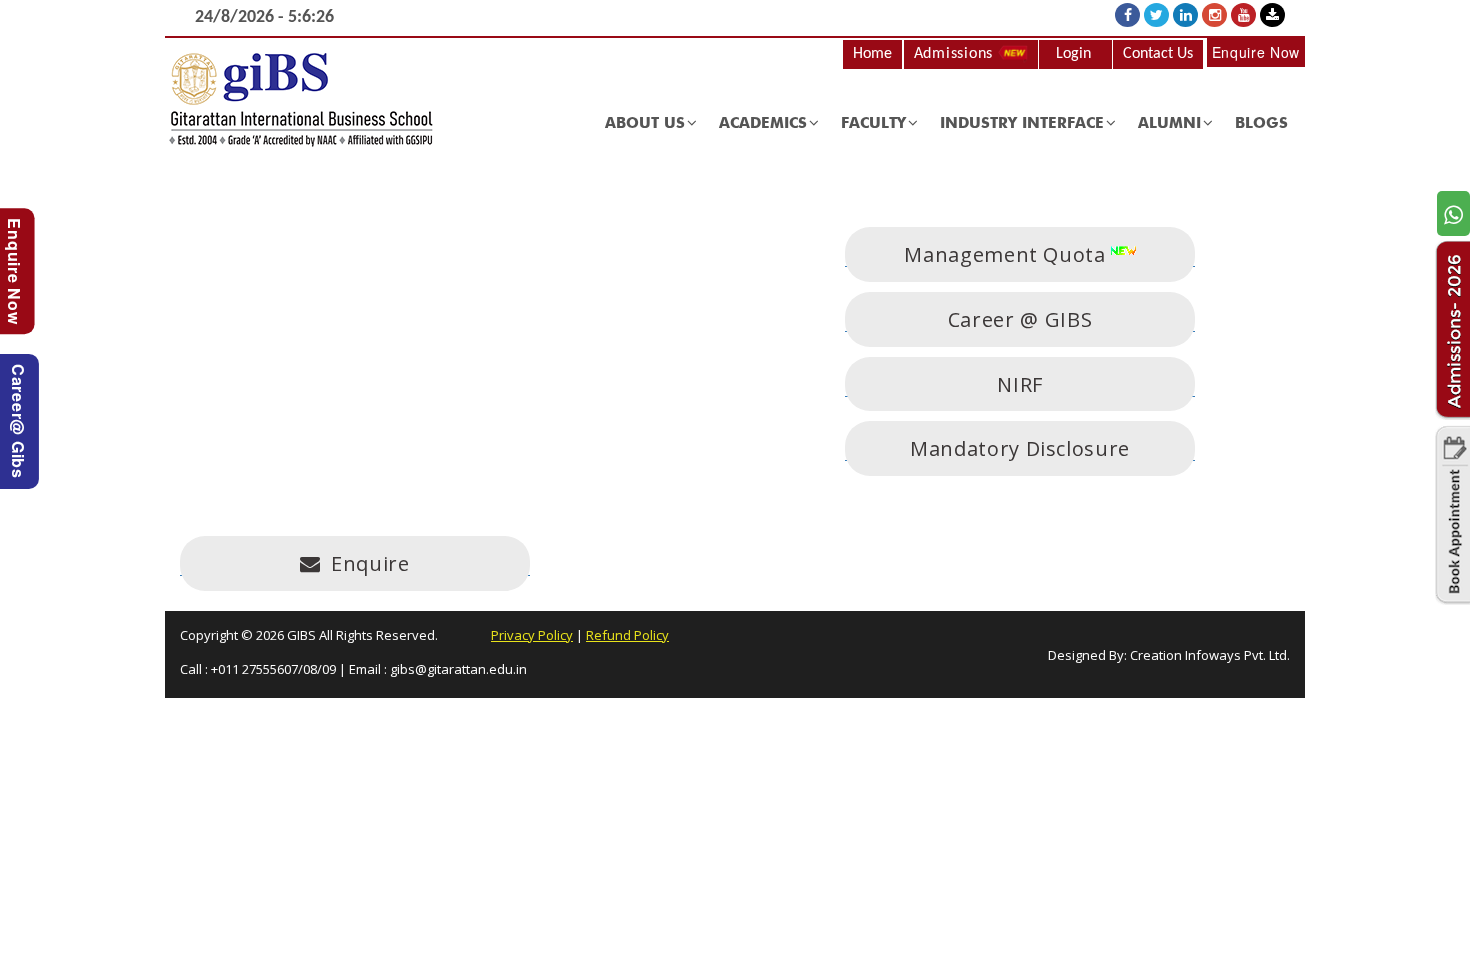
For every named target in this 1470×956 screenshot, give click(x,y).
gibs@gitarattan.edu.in (458, 669)
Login (1073, 54)
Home (872, 54)
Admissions (956, 54)
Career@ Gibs (18, 421)
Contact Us (1158, 54)
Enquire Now (1256, 52)
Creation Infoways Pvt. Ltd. (1210, 655)
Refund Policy (627, 635)
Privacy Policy (532, 635)
